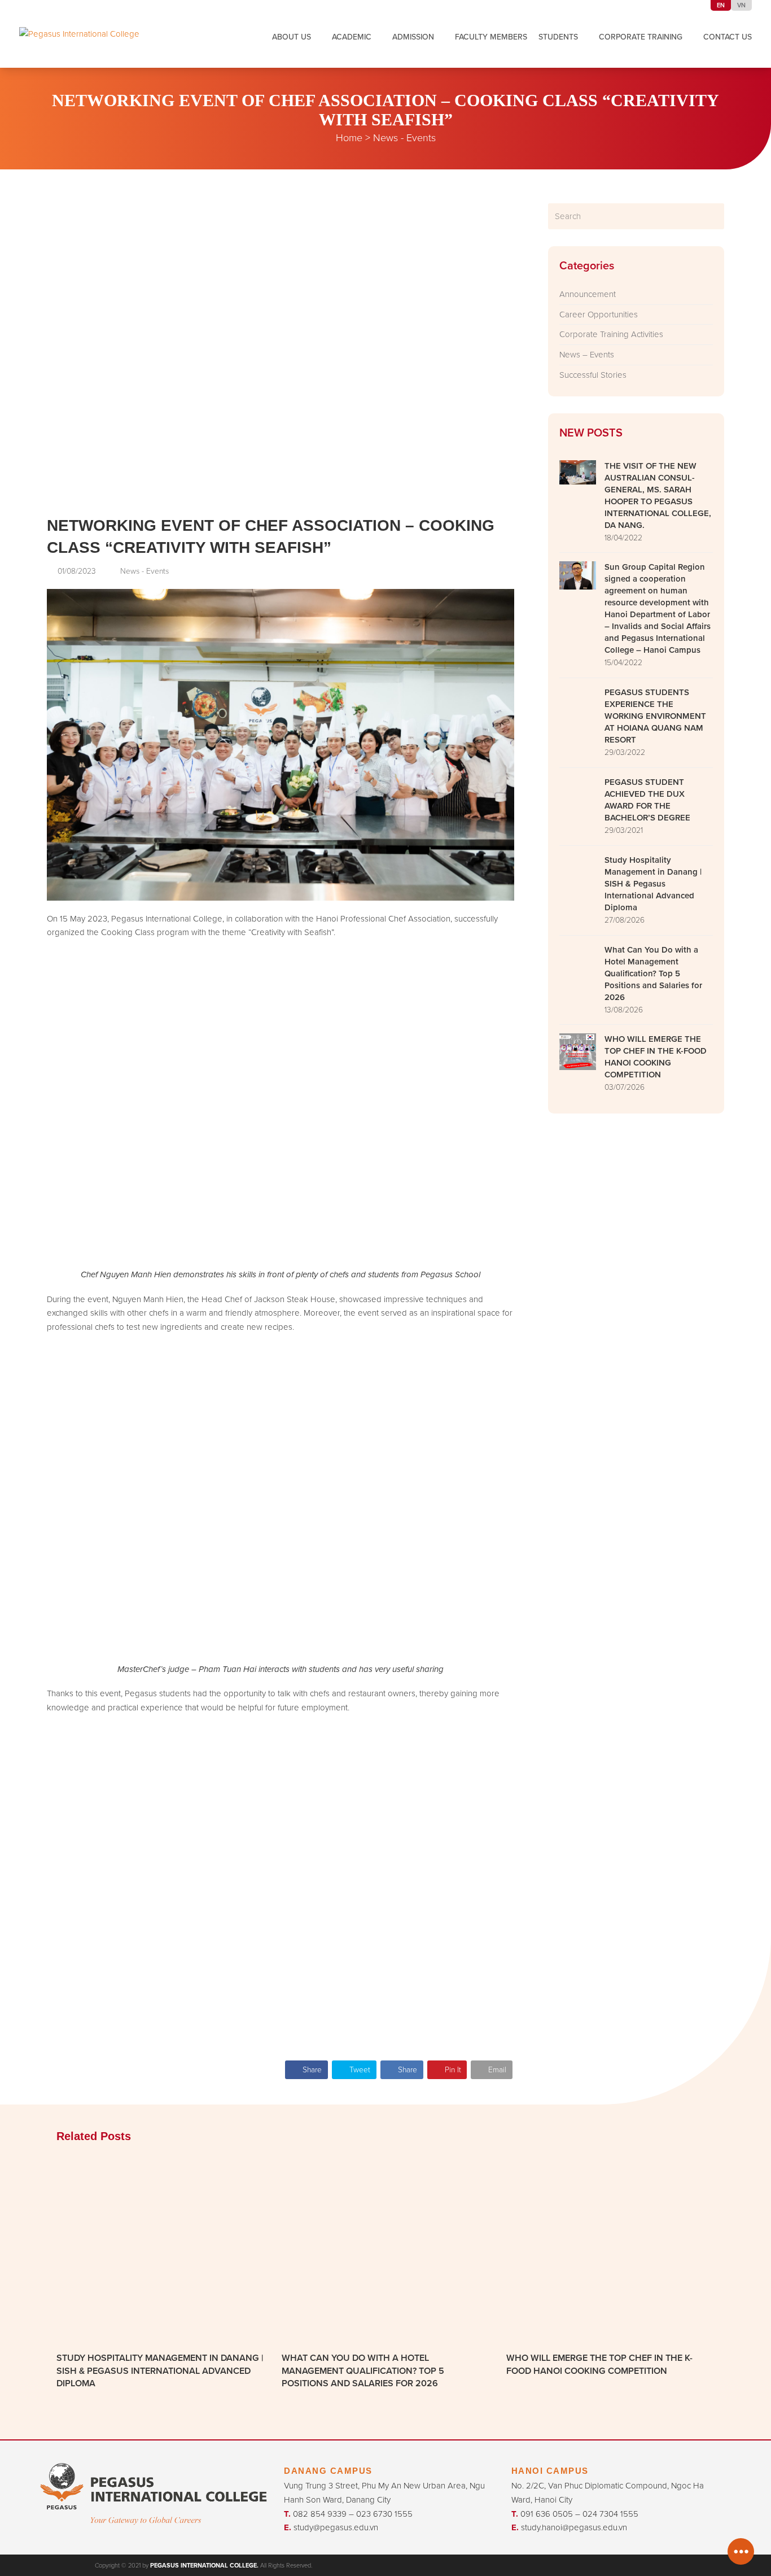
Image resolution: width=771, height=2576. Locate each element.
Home (349, 137)
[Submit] (714, 216)
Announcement (588, 294)
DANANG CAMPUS (328, 2471)
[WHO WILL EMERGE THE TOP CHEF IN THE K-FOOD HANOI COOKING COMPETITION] (610, 2250)
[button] (306, 2070)
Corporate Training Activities (611, 334)
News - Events (404, 137)
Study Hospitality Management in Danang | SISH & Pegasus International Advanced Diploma (160, 2370)
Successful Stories (593, 375)
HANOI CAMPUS (550, 2471)
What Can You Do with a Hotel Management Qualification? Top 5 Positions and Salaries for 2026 (363, 2370)
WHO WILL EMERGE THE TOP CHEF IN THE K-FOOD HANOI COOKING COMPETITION (599, 2364)
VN (741, 5)
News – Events (587, 354)
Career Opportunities (599, 314)
